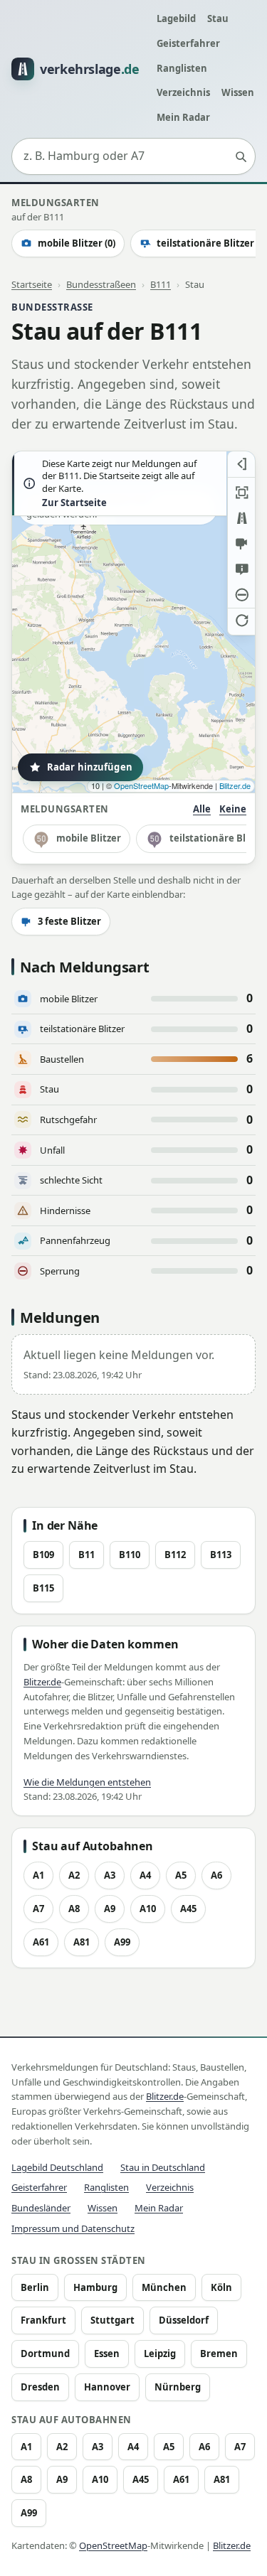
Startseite (32, 284)
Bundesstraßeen (101, 284)
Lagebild (176, 18)
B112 (175, 1555)
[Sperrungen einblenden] (241, 595)
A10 (148, 1909)
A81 (82, 1942)
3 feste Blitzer (69, 921)
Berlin (35, 2287)
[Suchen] (241, 156)
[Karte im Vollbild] (241, 493)
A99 (122, 1942)
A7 (38, 1909)
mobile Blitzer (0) (77, 243)
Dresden (40, 2387)
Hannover (107, 2387)
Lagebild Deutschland (57, 2167)
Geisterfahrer (188, 43)
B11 (87, 1555)
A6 (216, 1875)
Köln (221, 2287)
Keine (233, 809)
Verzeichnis (183, 92)
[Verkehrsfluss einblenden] (241, 518)
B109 (43, 1555)
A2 (74, 1875)
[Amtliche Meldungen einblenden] (241, 569)
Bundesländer (41, 2208)
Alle (202, 809)
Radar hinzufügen (90, 767)
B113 (221, 1555)
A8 (74, 1909)
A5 (181, 1875)
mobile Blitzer (89, 838)
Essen (107, 2354)
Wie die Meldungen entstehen (87, 1782)
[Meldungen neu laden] (241, 621)
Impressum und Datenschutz (73, 2228)
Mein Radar (183, 117)
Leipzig (160, 2354)
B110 (130, 1555)
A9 (110, 1909)
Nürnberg (178, 2387)
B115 (43, 1588)
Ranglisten (182, 68)
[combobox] (133, 156)
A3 (110, 1875)
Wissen (238, 92)
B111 (161, 284)
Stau (218, 18)
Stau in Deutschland (163, 2167)
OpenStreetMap (141, 785)
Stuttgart (112, 2320)
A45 (188, 1909)
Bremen (219, 2354)
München (164, 2287)
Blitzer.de (235, 785)
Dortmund (45, 2354)
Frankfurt (43, 2320)
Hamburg (95, 2287)
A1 (38, 1875)
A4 (145, 1875)
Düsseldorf (184, 2320)
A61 (41, 1942)
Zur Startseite (74, 503)
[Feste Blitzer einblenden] (241, 544)
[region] (133, 622)
